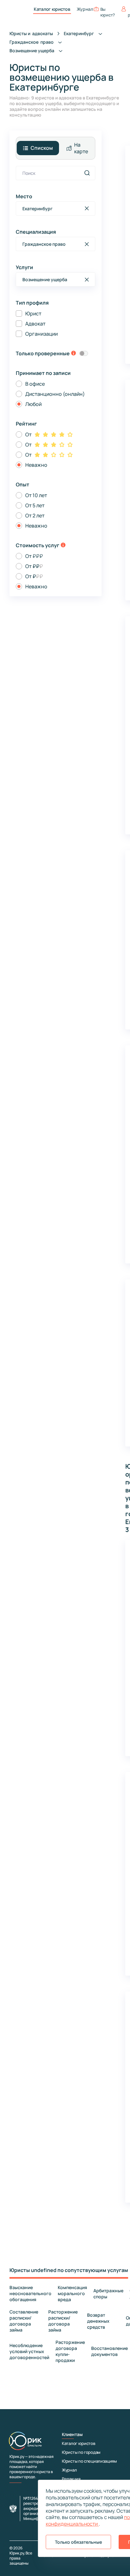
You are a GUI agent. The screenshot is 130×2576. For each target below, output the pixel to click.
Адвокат (35, 324)
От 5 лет (35, 505)
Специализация (36, 232)
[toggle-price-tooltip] (63, 546)
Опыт (23, 484)
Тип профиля (32, 303)
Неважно (36, 465)
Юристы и (31, 33)
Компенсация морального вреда (72, 2293)
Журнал (85, 9)
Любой (33, 404)
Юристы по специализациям (89, 2461)
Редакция (71, 2479)
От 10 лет (36, 495)
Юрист (33, 313)
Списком (42, 148)
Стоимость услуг (38, 545)
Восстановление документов (109, 2351)
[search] (87, 173)
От (28, 434)
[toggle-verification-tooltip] (74, 354)
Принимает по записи (43, 373)
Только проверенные (43, 353)
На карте (81, 148)
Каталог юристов (52, 9)
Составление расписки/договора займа (24, 2321)
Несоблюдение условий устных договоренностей (29, 2351)
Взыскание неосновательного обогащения (30, 2293)
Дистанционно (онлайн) (55, 394)
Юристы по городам (81, 2452)
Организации (41, 334)
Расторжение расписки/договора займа (63, 2321)
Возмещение (32, 51)
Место (24, 196)
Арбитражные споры (108, 2294)
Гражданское (32, 42)
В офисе (35, 384)
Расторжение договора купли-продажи (70, 2351)
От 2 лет (35, 516)
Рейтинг (26, 424)
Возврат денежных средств (98, 2321)
